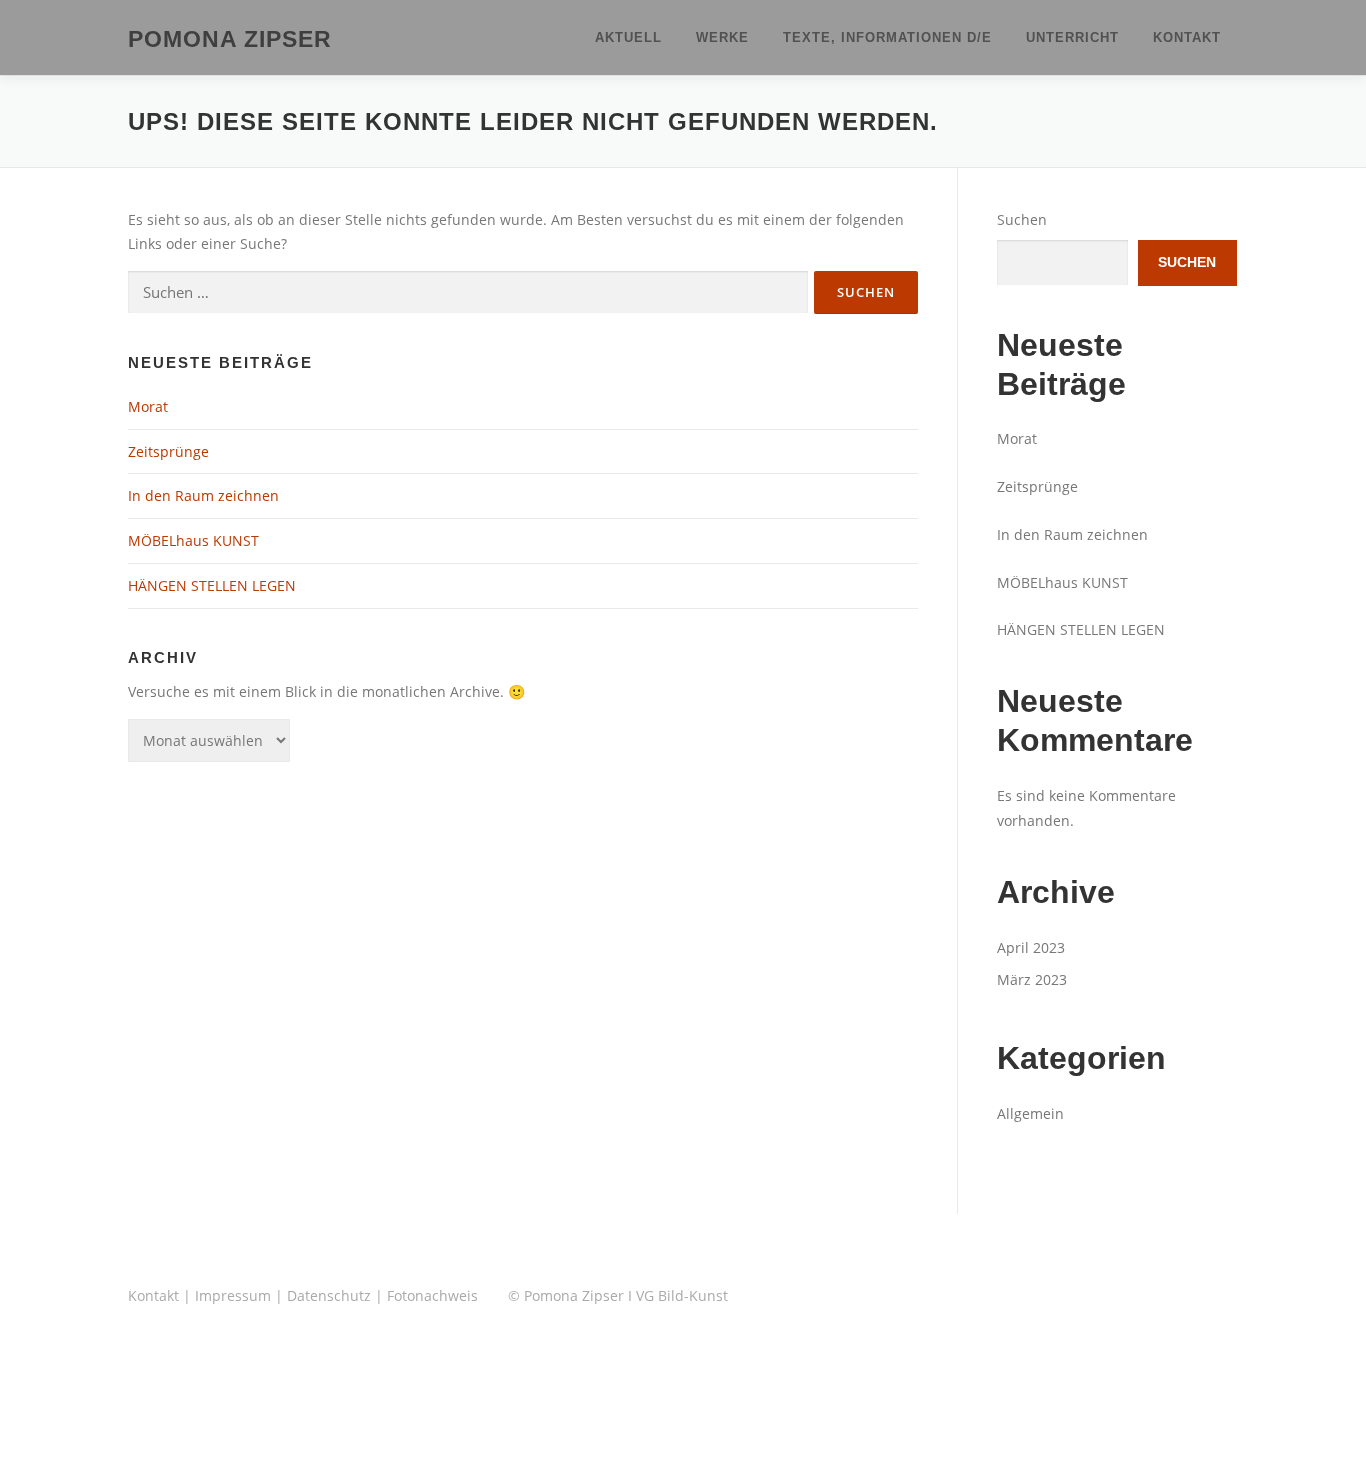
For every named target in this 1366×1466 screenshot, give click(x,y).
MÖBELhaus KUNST (193, 540)
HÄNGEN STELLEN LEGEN (212, 585)
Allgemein (1030, 1113)
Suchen (1022, 219)
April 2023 (1031, 947)
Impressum (233, 1295)
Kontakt (1187, 37)
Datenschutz (329, 1295)
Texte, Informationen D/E (887, 37)
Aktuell (628, 37)
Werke (722, 37)
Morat (148, 406)
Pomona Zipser (230, 39)
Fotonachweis (432, 1295)
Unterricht (1072, 37)
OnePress (716, 1418)
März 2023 (1032, 979)
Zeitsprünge (168, 451)
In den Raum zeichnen (203, 495)
